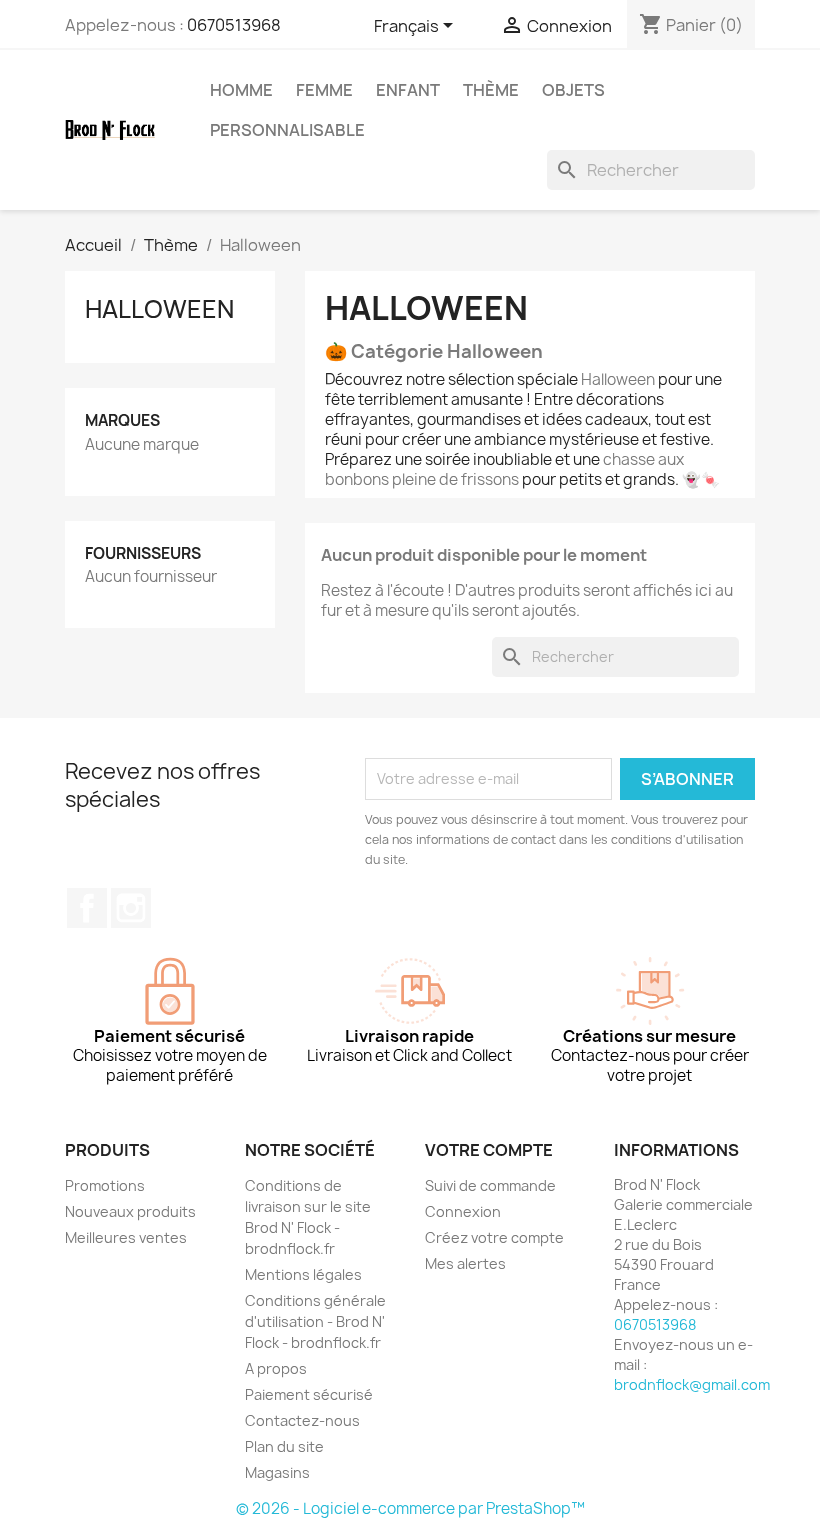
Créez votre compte (494, 1237)
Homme (241, 90)
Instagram (131, 908)
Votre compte (489, 1150)
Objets (573, 90)
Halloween (159, 309)
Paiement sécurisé (309, 1394)
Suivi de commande (490, 1185)
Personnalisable (287, 130)
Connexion (463, 1211)
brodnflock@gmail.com (692, 1384)
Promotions (105, 1185)
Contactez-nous (302, 1420)
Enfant (408, 90)
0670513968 (234, 25)
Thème (491, 90)
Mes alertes (465, 1263)
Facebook (87, 908)
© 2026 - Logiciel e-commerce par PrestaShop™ (410, 1508)
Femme (324, 90)
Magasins (277, 1472)
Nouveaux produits (130, 1211)
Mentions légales (303, 1274)
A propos (276, 1368)
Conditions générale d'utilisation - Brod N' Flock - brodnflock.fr (315, 1321)
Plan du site (284, 1446)
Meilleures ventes (126, 1237)
